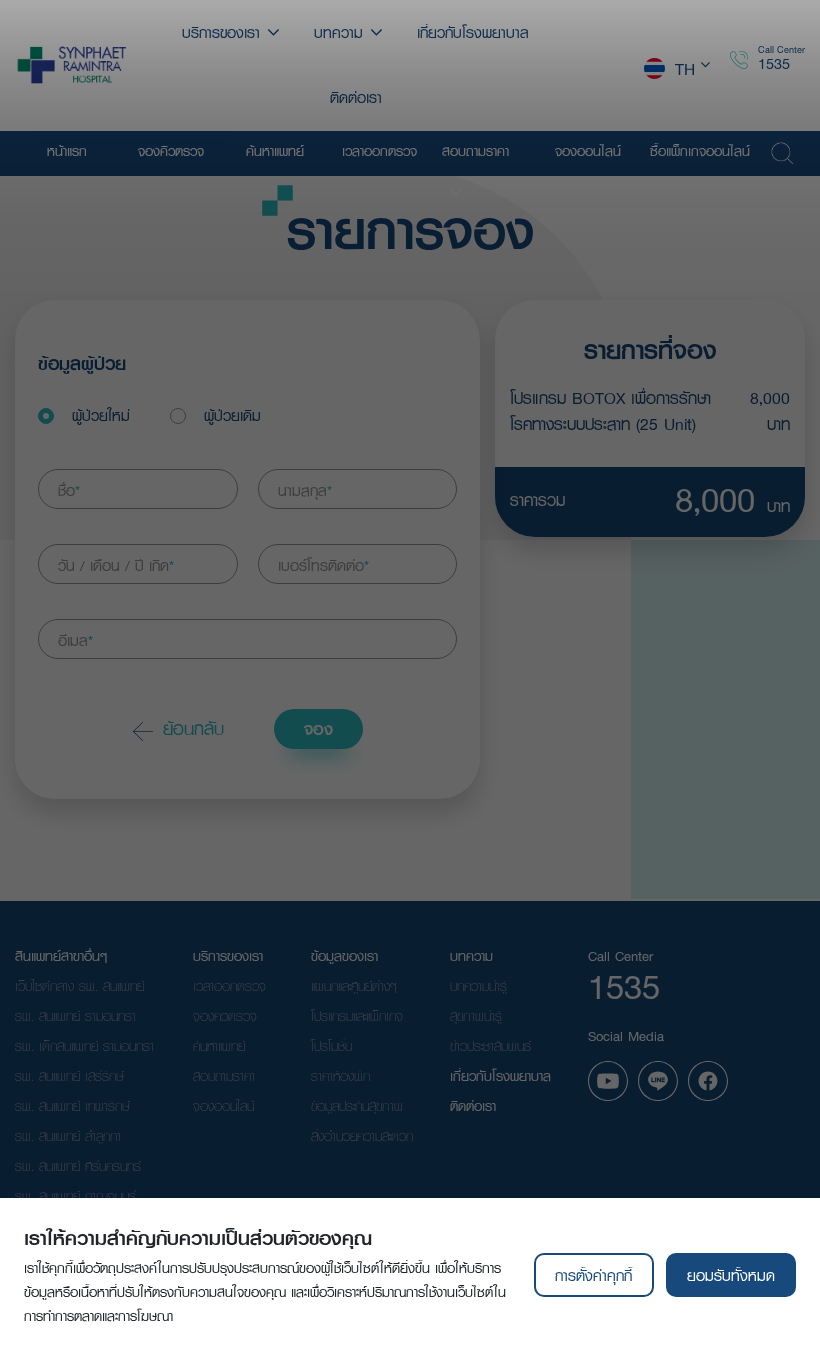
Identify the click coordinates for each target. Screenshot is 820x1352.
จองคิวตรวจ (225, 1016)
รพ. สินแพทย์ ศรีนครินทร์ (78, 1166)
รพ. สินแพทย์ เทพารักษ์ (72, 1106)
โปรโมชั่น (331, 1046)
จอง (318, 728)
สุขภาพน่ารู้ (476, 1016)
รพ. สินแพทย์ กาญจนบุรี (75, 1196)
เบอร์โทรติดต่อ (323, 565)
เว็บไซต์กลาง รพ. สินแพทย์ (79, 986)
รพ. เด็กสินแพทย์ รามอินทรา (84, 1046)
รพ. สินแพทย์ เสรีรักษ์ (69, 1076)
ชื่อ (69, 490)
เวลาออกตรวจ (229, 986)
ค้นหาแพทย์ (219, 1046)
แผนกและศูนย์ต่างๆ (354, 986)
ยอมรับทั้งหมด (731, 1275)
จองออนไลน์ (223, 1106)
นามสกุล (305, 490)
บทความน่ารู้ (478, 986)
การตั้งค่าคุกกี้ (593, 1275)
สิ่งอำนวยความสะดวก (362, 1136)
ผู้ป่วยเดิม (232, 415)
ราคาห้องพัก (340, 1076)
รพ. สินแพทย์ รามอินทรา (75, 1016)
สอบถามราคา (224, 1076)
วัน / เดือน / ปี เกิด (116, 565)
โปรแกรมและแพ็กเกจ (357, 1016)
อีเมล (75, 640)
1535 (774, 63)
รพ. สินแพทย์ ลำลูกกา (68, 1136)
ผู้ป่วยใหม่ (101, 415)
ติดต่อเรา (473, 1106)
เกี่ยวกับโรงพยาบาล (500, 1076)
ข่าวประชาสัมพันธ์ (490, 1046)
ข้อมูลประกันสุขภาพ (357, 1106)
